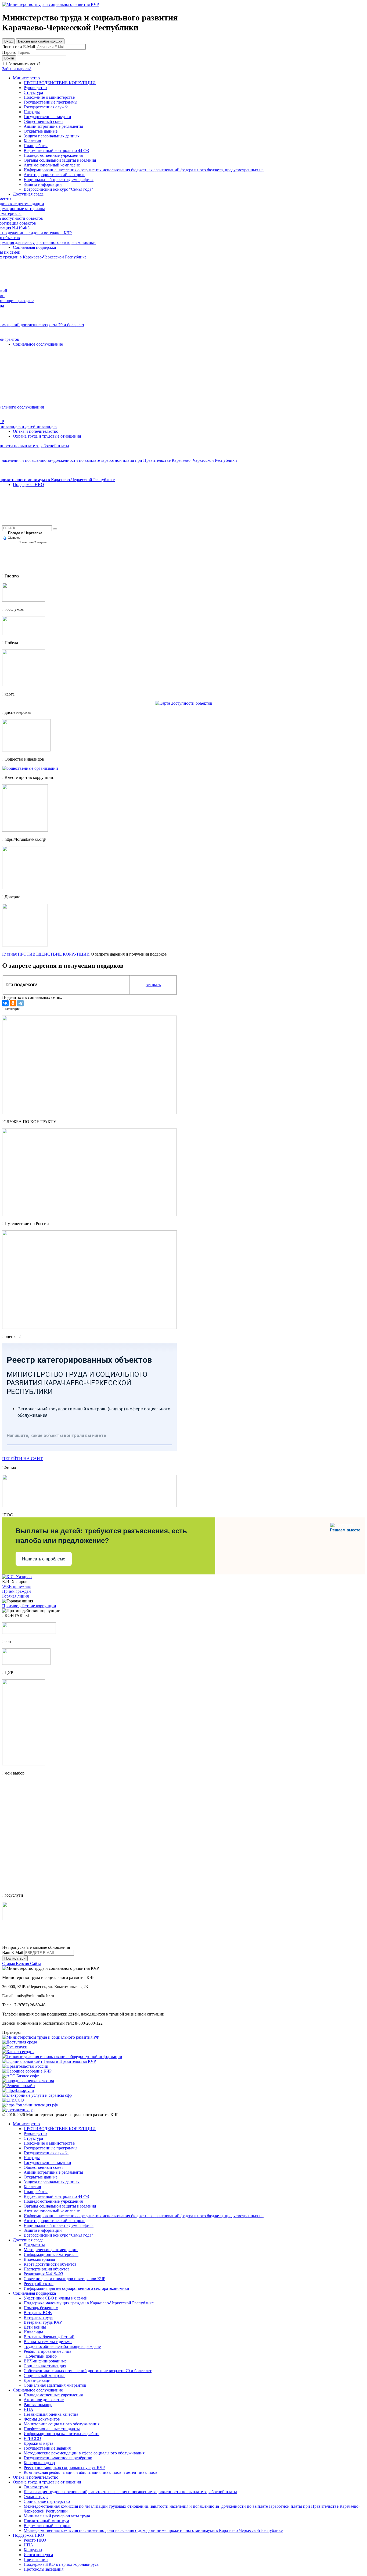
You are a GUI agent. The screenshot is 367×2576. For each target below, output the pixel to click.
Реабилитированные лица (47, 2351)
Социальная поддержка (34, 2293)
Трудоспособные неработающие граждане (62, 2346)
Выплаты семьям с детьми (48, 2342)
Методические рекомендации (51, 2250)
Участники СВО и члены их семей (56, 2298)
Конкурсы (33, 2550)
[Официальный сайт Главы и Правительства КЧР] (49, 2061)
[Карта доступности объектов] (184, 703)
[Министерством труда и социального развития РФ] (51, 2037)
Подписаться (15, 1958)
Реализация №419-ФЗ (43, 2274)
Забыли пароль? (17, 69)
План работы (36, 2192)
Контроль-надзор (39, 2463)
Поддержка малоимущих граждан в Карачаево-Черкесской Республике (89, 2303)
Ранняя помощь (38, 2405)
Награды (32, 2158)
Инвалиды (33, 2332)
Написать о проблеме (44, 1559)
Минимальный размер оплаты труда (57, 2516)
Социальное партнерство (47, 2501)
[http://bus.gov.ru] (18, 2090)
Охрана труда (36, 2497)
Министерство (26, 2124)
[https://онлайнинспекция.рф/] (30, 2105)
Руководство (35, 2133)
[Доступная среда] (20, 2042)
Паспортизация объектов (47, 2269)
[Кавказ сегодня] (18, 2052)
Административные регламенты (53, 2172)
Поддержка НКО (28, 2535)
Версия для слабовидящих (40, 41)
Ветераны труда (38, 2317)
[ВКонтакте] (5, 1003)
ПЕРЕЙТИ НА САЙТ (22, 1459)
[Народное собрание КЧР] (27, 2071)
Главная (9, 954)
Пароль (9, 52)
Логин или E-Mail (19, 47)
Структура (33, 2138)
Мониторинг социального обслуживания (62, 2424)
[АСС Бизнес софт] (20, 2076)
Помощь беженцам (41, 2308)
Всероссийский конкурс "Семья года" (58, 2235)
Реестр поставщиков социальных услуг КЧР (64, 2467)
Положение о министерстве (49, 2143)
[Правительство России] (25, 2066)
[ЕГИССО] (13, 2100)
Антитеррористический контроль (54, 2221)
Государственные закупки (47, 2162)
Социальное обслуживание (38, 2390)
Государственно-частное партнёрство (58, 2458)
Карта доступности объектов (50, 2264)
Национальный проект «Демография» (59, 2225)
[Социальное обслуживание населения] (26, 1663)
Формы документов (42, 2419)
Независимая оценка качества (51, 2414)
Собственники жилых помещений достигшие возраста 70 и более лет (88, 2371)
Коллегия (32, 2187)
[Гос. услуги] (15, 2047)
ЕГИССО (32, 2438)
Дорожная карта (38, 2443)
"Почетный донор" (41, 2356)
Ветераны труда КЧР (43, 2322)
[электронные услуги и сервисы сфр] (37, 2095)
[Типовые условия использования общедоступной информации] (62, 2057)
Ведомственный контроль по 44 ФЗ (56, 2196)
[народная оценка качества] (28, 2081)
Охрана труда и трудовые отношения (47, 2482)
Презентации (36, 2559)
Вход (8, 41)
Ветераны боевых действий (49, 2337)
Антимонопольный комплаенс (52, 2211)
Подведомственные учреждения (53, 2201)
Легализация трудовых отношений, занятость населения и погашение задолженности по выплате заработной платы (130, 2492)
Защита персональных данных (52, 2182)
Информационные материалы (51, 2254)
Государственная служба (46, 2153)
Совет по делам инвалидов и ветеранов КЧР (64, 2279)
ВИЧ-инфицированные (45, 2361)
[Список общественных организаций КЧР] (30, 768)
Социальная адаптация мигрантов (55, 2385)
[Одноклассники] (13, 1003)
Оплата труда (36, 2487)
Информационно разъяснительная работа (62, 2434)
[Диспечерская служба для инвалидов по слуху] (26, 750)
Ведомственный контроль (47, 2526)
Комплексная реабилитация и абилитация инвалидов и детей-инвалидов (91, 2472)
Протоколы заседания (44, 2569)
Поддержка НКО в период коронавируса (61, 2564)
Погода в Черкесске (25, 533)
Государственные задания (47, 2448)
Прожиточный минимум (46, 2521)
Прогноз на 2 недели (33, 542)
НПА (28, 2409)
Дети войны (35, 2327)
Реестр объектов (39, 2284)
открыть (153, 985)
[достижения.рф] (18, 2110)
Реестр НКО (35, 2540)
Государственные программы (51, 2148)
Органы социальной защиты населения (60, 2206)
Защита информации (43, 2230)
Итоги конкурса (38, 2555)
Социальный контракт (44, 2375)
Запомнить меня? (24, 64)
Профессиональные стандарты (52, 2429)
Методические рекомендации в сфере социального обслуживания (84, 2453)
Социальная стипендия (45, 2366)
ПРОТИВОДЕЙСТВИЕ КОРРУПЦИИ (54, 954)
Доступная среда (28, 2240)
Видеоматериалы (39, 2259)
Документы (34, 2245)
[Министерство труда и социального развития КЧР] (51, 4)
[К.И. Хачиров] (17, 1577)
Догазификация (38, 2380)
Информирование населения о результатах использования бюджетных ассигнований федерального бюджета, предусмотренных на (144, 2216)
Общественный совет (43, 2167)
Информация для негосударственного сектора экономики (76, 2288)
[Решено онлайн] (19, 2086)
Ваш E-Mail (13, 1952)
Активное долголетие (44, 2400)
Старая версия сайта (22, 1963)
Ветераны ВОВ (38, 2313)
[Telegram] (20, 1003)
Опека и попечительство (36, 2477)
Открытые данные (41, 2177)
